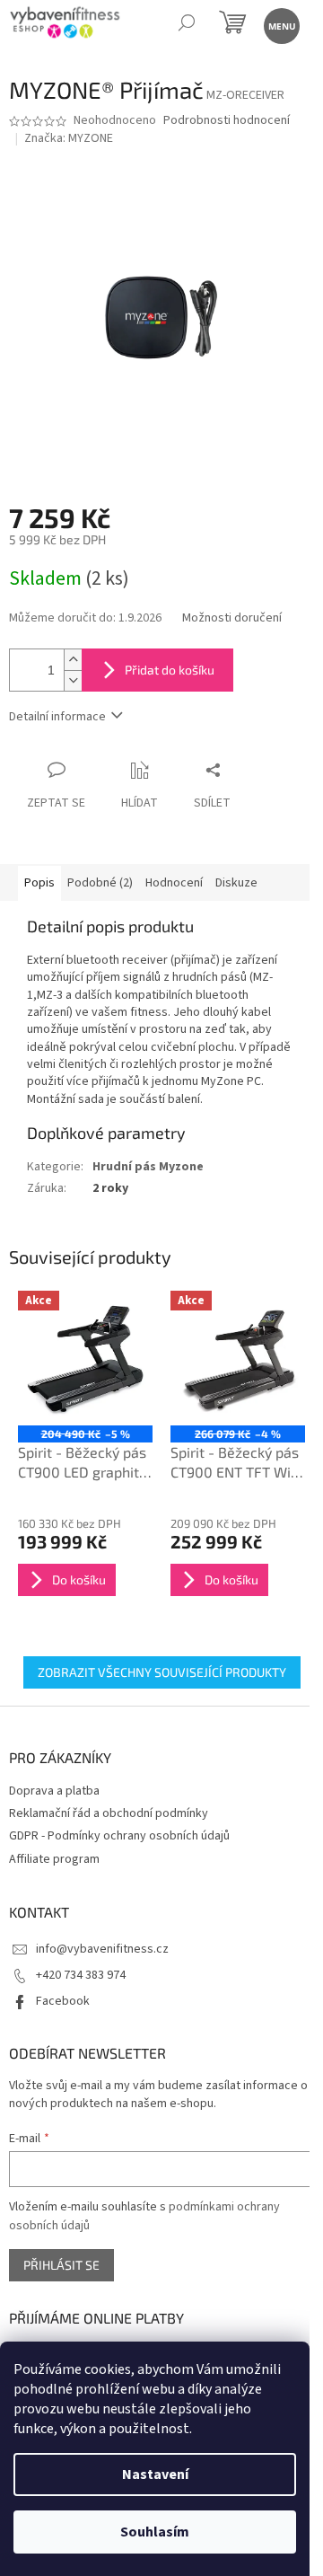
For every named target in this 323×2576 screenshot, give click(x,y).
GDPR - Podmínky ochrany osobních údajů (119, 1836)
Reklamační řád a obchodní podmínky (109, 1813)
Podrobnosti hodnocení (227, 121)
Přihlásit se (61, 2265)
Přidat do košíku (170, 670)
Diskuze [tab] (236, 883)
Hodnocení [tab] (174, 883)
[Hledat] (186, 25)
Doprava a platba (54, 1791)
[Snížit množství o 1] (73, 680)
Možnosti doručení (232, 618)
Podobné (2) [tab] (100, 883)
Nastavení (155, 2475)
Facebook (63, 2001)
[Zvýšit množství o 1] (73, 660)
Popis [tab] (39, 883)
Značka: (69, 138)
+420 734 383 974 (81, 1975)
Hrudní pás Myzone (148, 1167)
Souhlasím (155, 2532)
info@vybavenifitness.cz (102, 1949)
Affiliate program (54, 1859)
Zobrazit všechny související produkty (162, 1672)
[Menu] (280, 25)
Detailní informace (57, 717)
